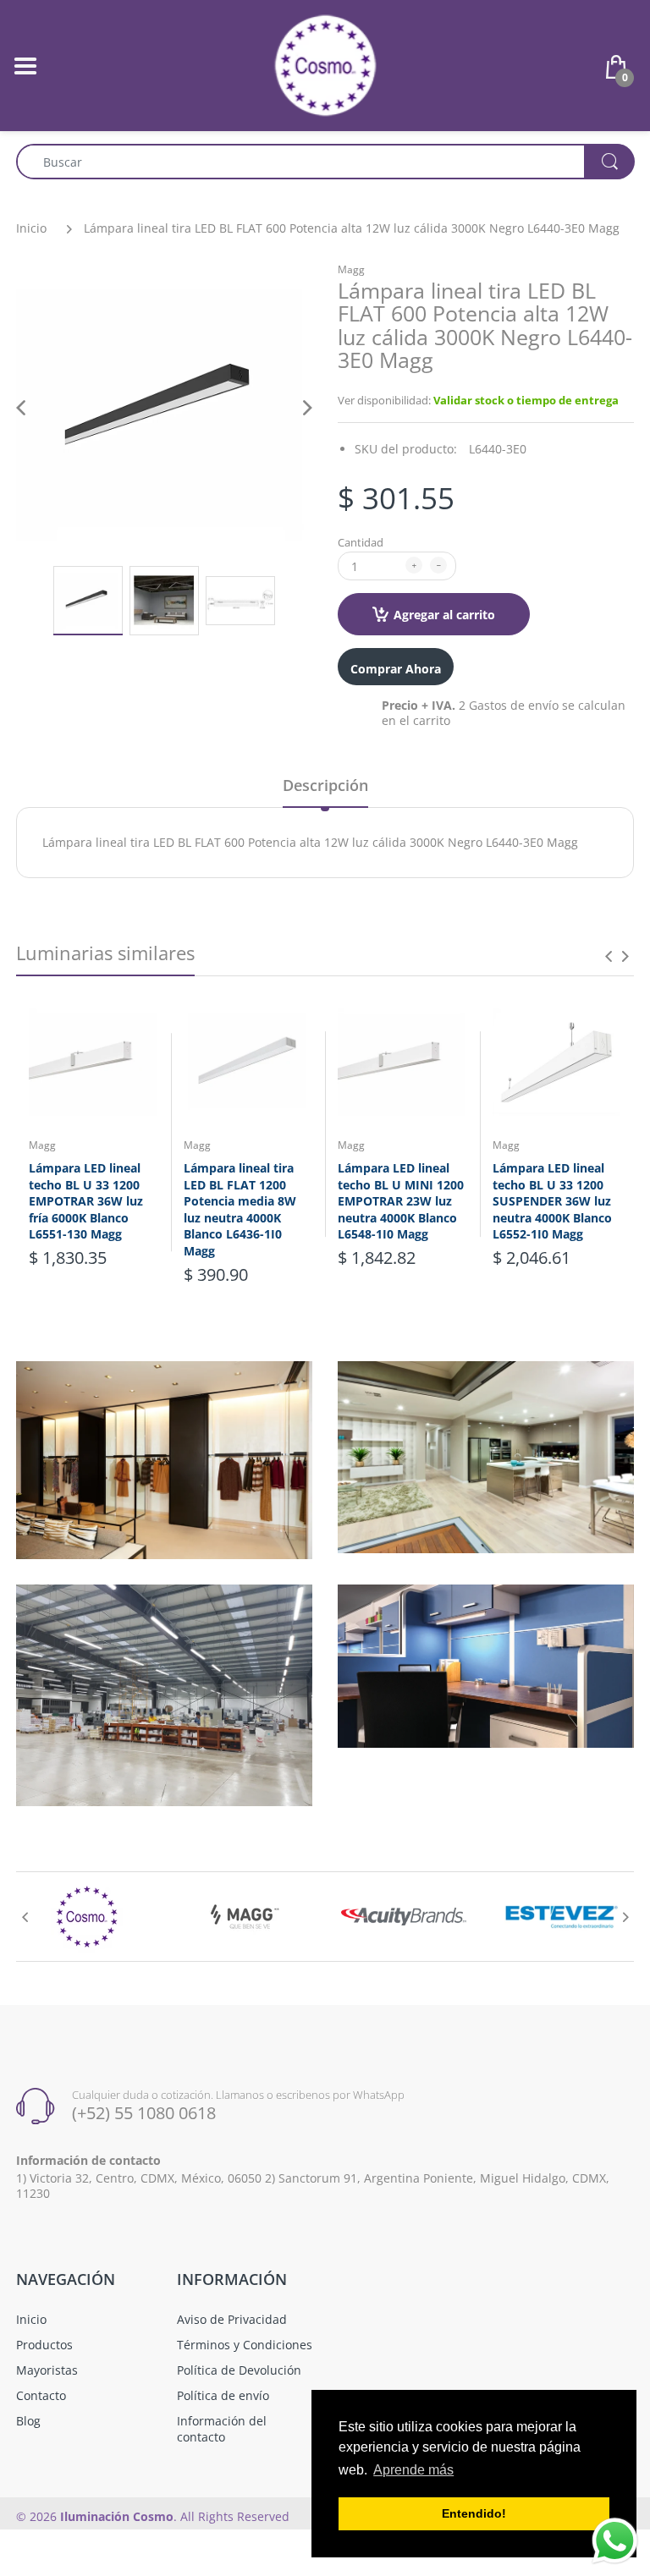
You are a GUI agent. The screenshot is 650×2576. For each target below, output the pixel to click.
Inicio (31, 228)
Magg (351, 269)
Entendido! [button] (474, 2513)
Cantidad (361, 542)
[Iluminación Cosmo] (325, 64)
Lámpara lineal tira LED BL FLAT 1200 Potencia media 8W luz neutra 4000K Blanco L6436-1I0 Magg (240, 1209)
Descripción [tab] (325, 785)
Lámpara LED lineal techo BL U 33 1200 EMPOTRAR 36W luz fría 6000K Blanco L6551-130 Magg (86, 1201)
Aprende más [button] (413, 2470)
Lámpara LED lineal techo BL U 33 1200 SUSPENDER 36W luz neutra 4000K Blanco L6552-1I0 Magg (552, 1201)
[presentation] (609, 956)
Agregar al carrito (444, 615)
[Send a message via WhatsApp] (615, 2541)
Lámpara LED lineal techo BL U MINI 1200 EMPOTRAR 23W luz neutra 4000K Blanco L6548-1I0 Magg (401, 1201)
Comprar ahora (396, 669)
